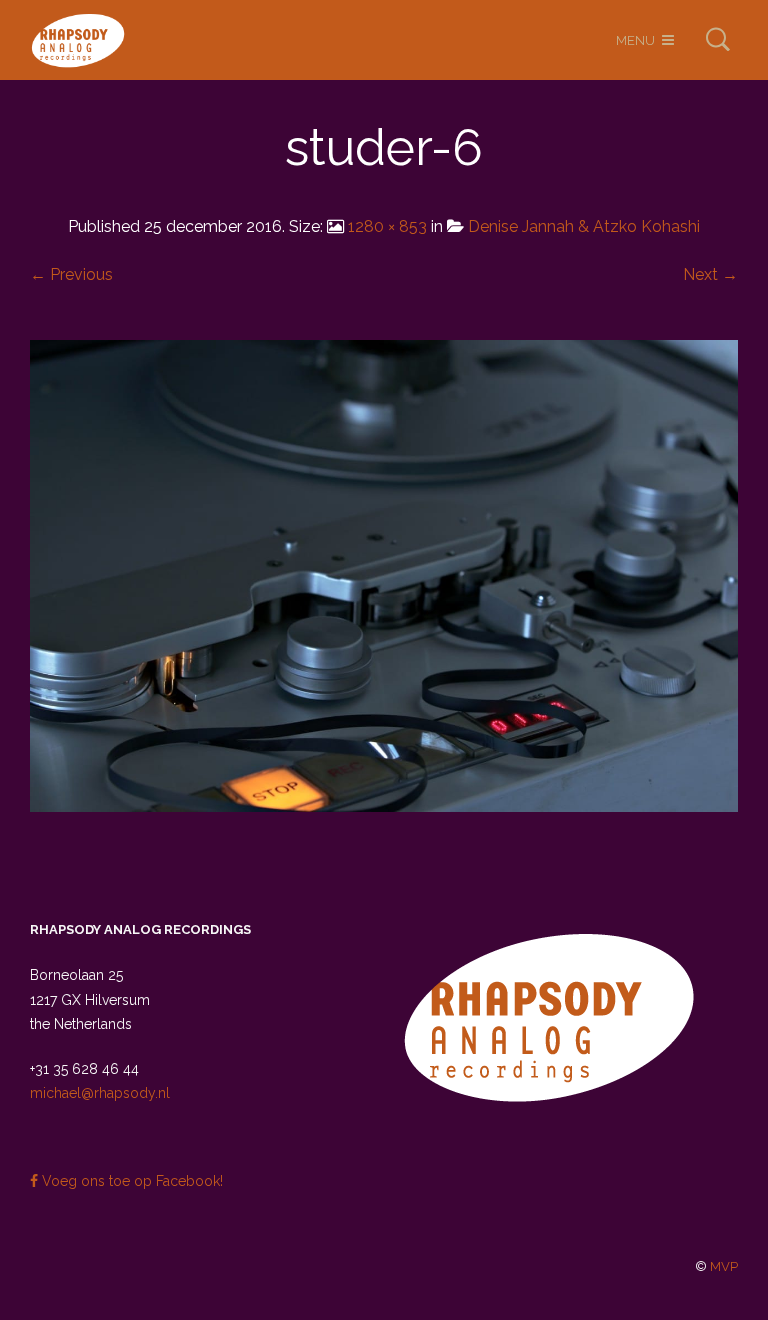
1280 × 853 (387, 226)
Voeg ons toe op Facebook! (130, 1181)
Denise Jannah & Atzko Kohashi (584, 226)
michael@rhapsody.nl (100, 1093)
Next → (710, 274)
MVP (724, 1266)
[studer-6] (384, 574)
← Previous (71, 274)
